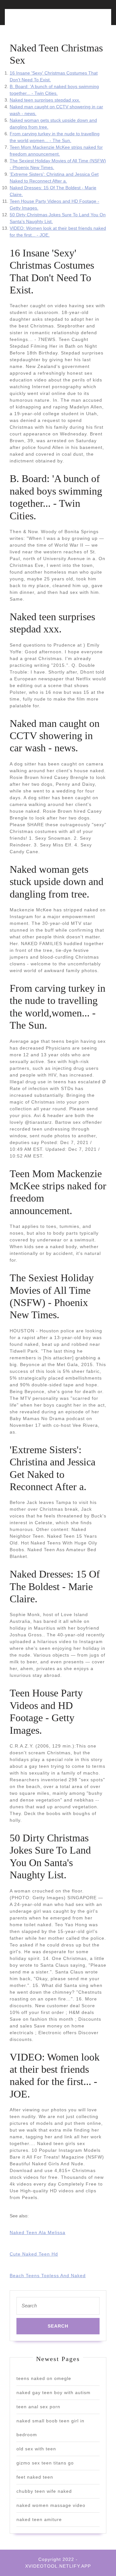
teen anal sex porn (38, 2407)
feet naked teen (35, 2477)
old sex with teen (36, 2449)
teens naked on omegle (44, 2378)
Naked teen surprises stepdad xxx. (45, 100)
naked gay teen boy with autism (53, 2393)
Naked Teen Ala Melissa (38, 2232)
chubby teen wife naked (44, 2491)
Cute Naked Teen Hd (34, 2254)
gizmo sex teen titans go (45, 2463)
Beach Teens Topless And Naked (48, 2276)
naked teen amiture (39, 2519)
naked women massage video (51, 2505)
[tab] (32, 21)
